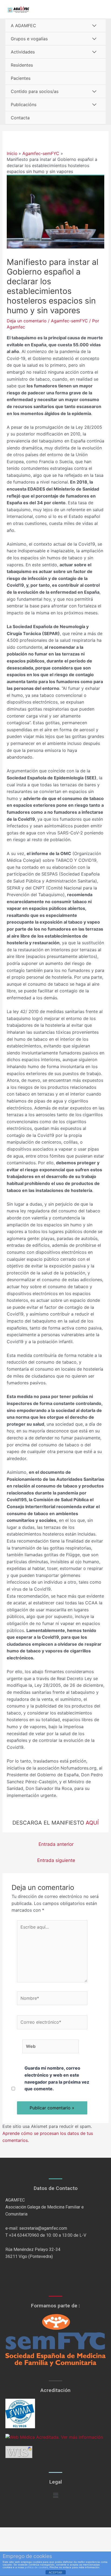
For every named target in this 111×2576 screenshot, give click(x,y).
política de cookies (36, 2567)
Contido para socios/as (35, 91)
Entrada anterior (56, 1844)
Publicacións (24, 105)
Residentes (22, 65)
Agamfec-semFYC (69, 321)
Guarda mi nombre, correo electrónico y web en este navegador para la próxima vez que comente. (57, 2078)
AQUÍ (92, 1823)
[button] (55, 2495)
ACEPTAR (55, 2573)
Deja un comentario (27, 321)
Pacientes (21, 78)
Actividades (23, 52)
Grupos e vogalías (29, 39)
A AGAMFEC (23, 26)
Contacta (20, 118)
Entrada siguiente (56, 1860)
